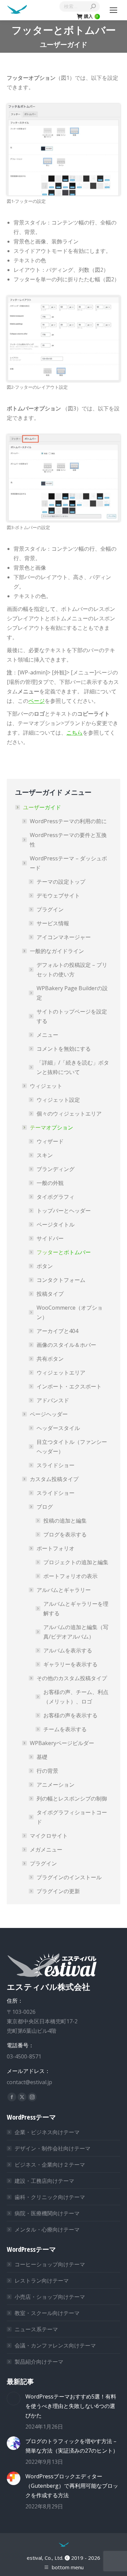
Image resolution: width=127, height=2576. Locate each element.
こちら (75, 733)
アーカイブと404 (57, 1331)
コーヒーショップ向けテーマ (50, 2264)
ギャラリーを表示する (70, 1664)
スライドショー (56, 1465)
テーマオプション (51, 1127)
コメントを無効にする (64, 1049)
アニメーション (56, 1785)
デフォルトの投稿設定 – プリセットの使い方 (72, 970)
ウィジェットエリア (61, 1373)
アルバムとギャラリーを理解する (76, 1608)
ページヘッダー (49, 1414)
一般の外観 (50, 1183)
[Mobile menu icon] (113, 10)
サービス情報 (53, 923)
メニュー (47, 1035)
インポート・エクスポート (69, 1386)
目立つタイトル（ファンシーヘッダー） (72, 1447)
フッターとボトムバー (64, 1252)
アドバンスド (53, 1400)
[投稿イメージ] (14, 2399)
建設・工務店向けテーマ (44, 2181)
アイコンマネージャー (64, 937)
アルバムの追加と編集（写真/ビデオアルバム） (76, 1632)
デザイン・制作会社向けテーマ (52, 2148)
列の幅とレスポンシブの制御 (72, 1798)
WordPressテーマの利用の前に (68, 821)
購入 (91, 16)
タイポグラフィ (56, 1197)
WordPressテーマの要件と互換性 (68, 840)
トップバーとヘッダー (64, 1211)
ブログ (45, 1507)
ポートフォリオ (56, 1548)
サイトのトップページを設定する (72, 1016)
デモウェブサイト (58, 896)
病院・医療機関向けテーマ (47, 2213)
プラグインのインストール (69, 1877)
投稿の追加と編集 (65, 1521)
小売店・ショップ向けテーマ (50, 2297)
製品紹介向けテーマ (39, 2362)
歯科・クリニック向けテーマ (50, 2197)
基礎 (42, 1757)
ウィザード (50, 1141)
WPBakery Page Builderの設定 (72, 993)
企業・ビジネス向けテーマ (47, 2132)
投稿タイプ (50, 1294)
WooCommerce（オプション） (70, 1312)
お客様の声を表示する (70, 1715)
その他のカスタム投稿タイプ (72, 1678)
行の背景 (47, 1771)
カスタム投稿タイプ (54, 1479)
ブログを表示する (65, 1534)
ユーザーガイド (42, 807)
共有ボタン (50, 1359)
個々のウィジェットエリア (69, 1114)
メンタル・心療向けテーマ (47, 2229)
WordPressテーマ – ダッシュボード (68, 863)
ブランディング (56, 1169)
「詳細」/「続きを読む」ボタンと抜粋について (73, 1067)
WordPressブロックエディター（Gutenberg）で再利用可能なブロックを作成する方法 (72, 2486)
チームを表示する (65, 1729)
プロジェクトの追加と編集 (76, 1562)
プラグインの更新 (58, 1891)
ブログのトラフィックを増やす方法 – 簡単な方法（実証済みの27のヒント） (72, 2446)
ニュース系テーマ (36, 2329)
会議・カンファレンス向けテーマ (55, 2345)
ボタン (45, 1266)
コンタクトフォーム (61, 1280)
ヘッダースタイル (58, 1428)
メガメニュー (46, 1850)
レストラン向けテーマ (42, 2281)
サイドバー (50, 1238)
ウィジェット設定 (58, 1100)
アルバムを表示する (68, 1650)
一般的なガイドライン (57, 951)
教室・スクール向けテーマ (47, 2313)
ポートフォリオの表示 (70, 1576)
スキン (45, 1155)
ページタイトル (56, 1224)
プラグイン (50, 909)
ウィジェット (46, 1086)
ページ (37, 701)
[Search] (93, 6)
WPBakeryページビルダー (62, 1743)
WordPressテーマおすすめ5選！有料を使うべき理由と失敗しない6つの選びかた (71, 2406)
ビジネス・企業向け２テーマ (50, 2165)
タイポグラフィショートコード (72, 1817)
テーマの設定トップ (61, 882)
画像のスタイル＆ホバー (66, 1345)
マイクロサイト (49, 1836)
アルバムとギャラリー (64, 1590)
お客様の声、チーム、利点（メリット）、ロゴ (76, 1697)
